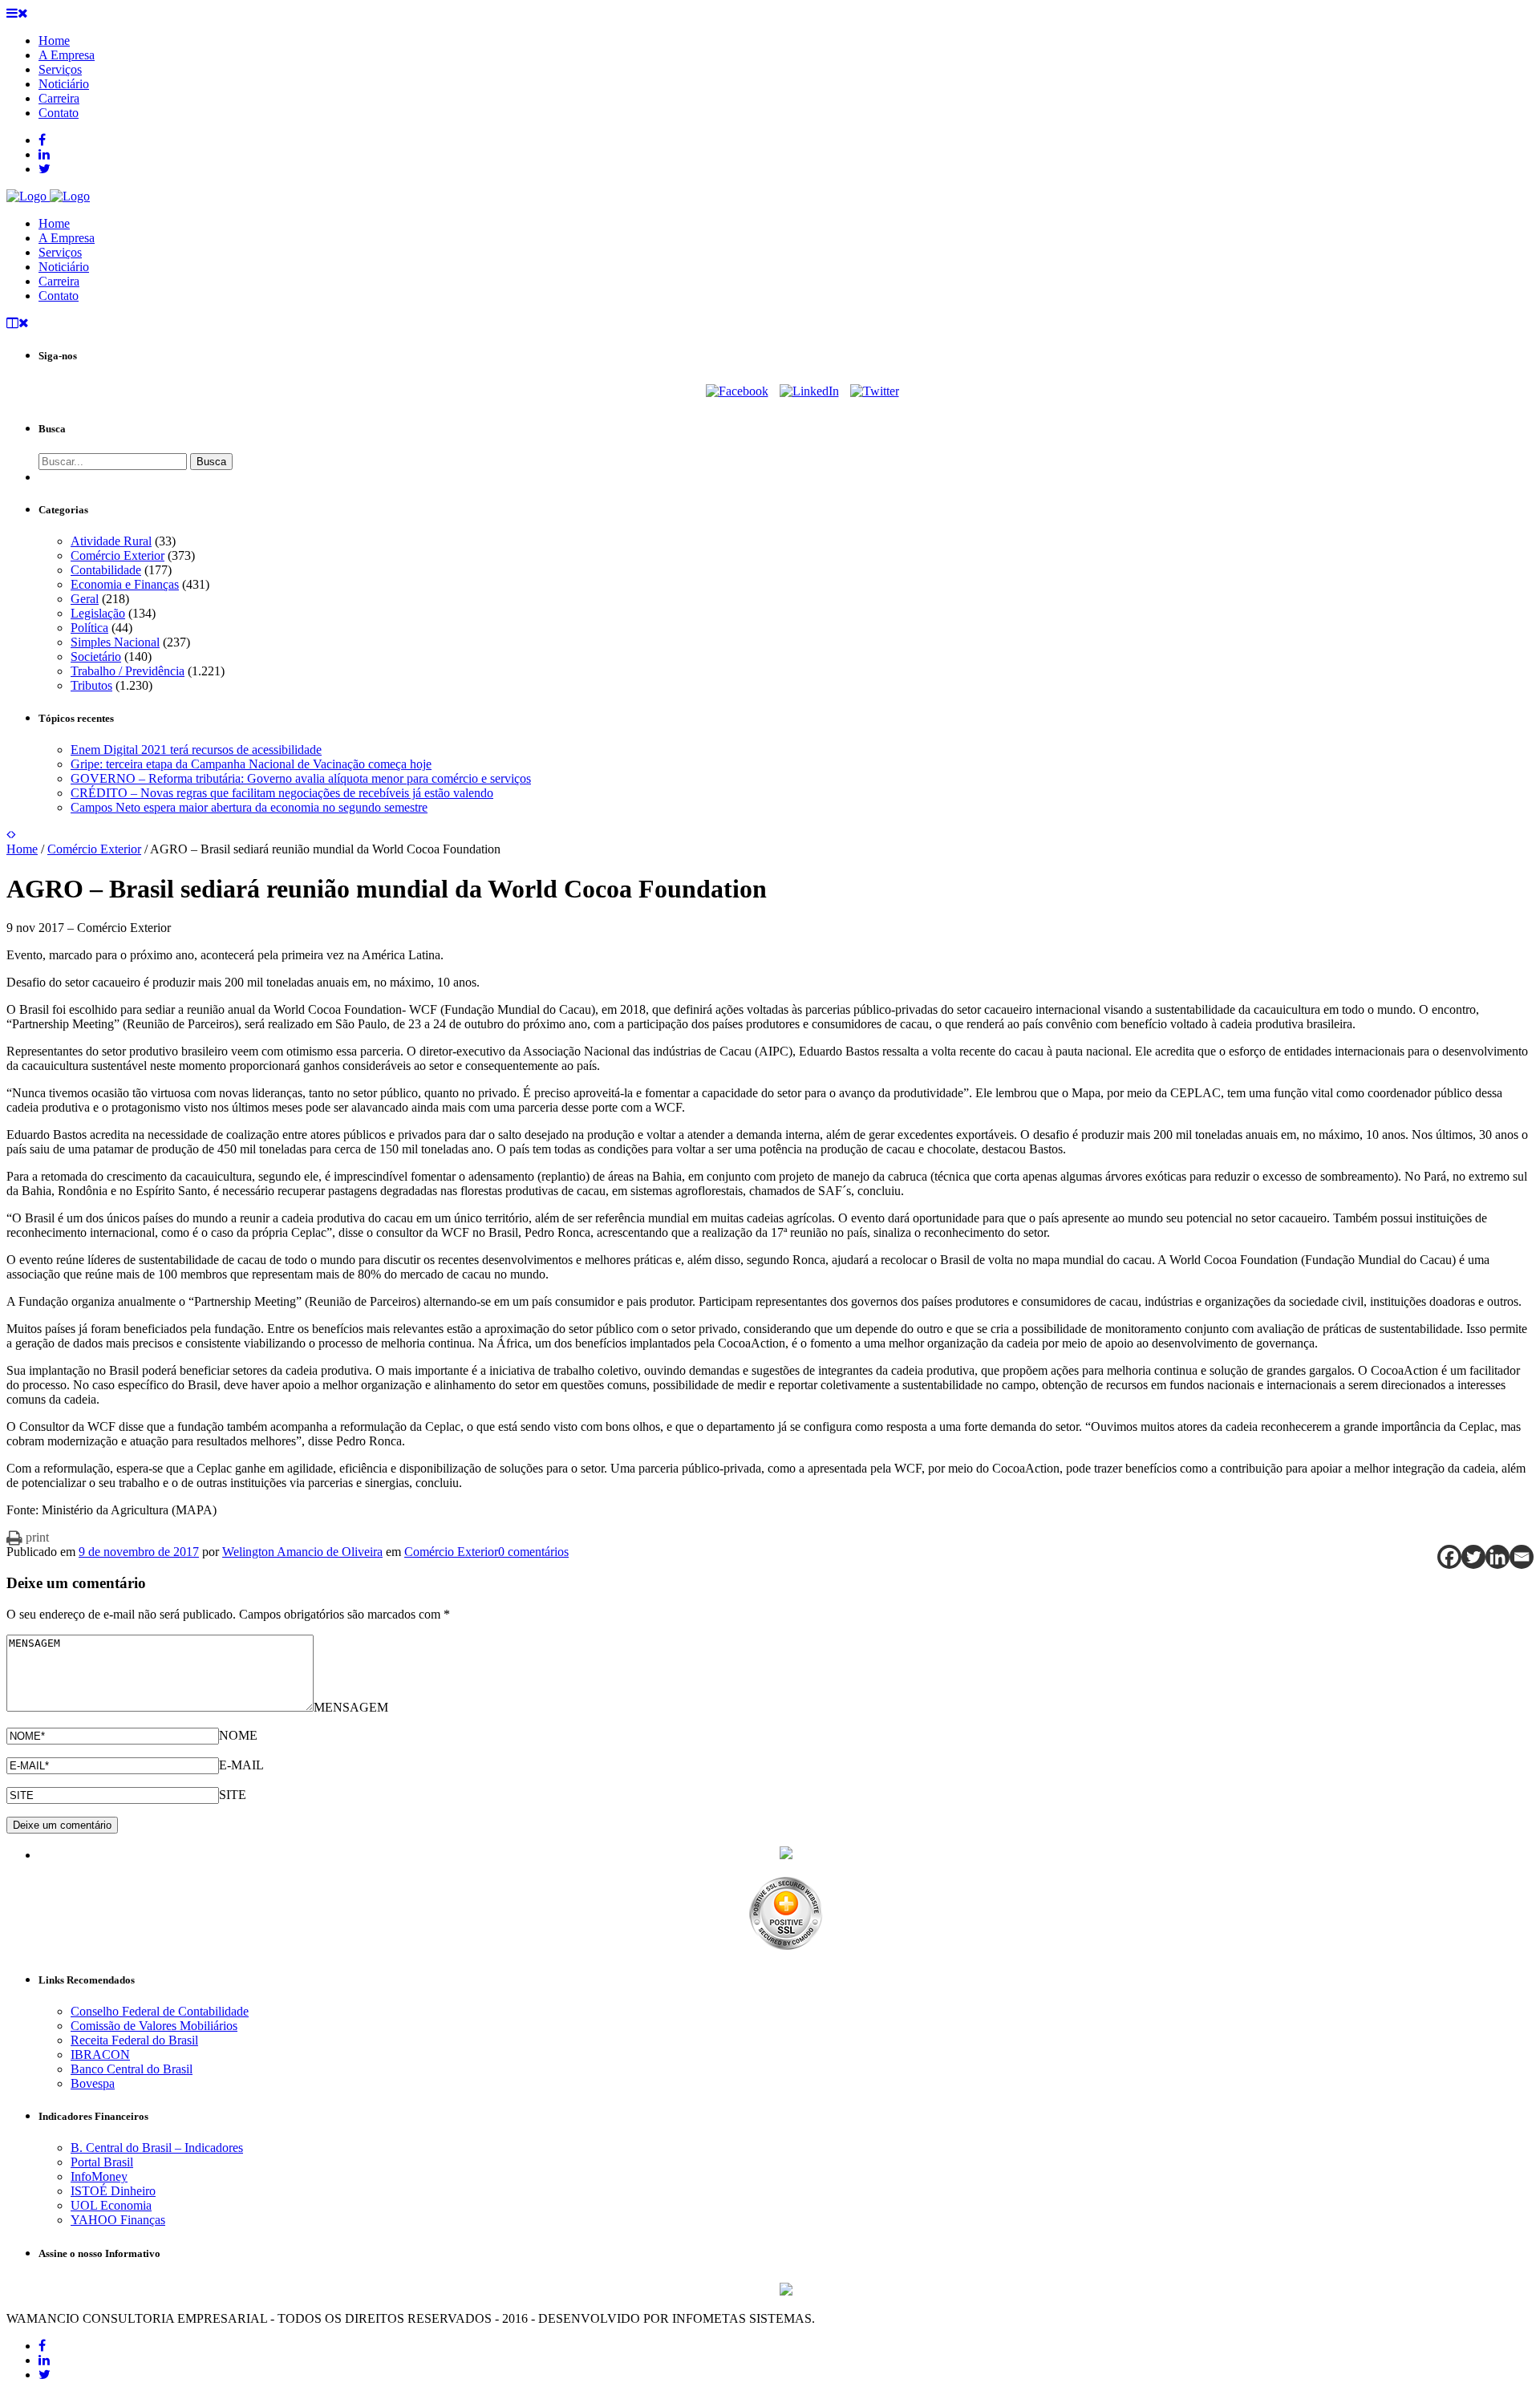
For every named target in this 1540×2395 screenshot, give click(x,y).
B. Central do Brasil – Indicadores (157, 2148)
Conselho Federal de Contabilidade (160, 2011)
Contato (59, 296)
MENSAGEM (351, 1707)
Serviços (60, 252)
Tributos (91, 685)
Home (54, 223)
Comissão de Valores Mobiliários (154, 2026)
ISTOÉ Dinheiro (113, 2191)
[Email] (1522, 1557)
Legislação (98, 613)
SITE (233, 1795)
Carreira (59, 281)
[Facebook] (737, 391)
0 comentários (533, 1552)
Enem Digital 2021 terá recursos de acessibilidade (196, 750)
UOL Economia (111, 2205)
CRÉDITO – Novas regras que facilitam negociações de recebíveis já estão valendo (282, 793)
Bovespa (93, 2083)
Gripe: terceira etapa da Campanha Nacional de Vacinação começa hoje (251, 764)
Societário (96, 656)
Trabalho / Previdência (128, 671)
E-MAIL (241, 1765)
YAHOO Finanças (118, 2220)
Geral (85, 599)
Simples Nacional (115, 642)
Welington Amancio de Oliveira (302, 1552)
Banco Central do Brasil (132, 2069)
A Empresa (67, 238)
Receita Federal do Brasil (134, 2040)
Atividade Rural (111, 541)
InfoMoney (99, 2176)
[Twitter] (875, 391)
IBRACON (100, 2055)
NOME (238, 1735)
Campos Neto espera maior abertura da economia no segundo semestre (249, 807)
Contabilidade (106, 570)
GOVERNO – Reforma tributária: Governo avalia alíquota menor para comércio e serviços (301, 778)
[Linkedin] (1497, 1557)
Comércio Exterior (118, 555)
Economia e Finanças (125, 584)
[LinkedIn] (809, 391)
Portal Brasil (102, 2162)
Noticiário (64, 267)
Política (89, 628)
